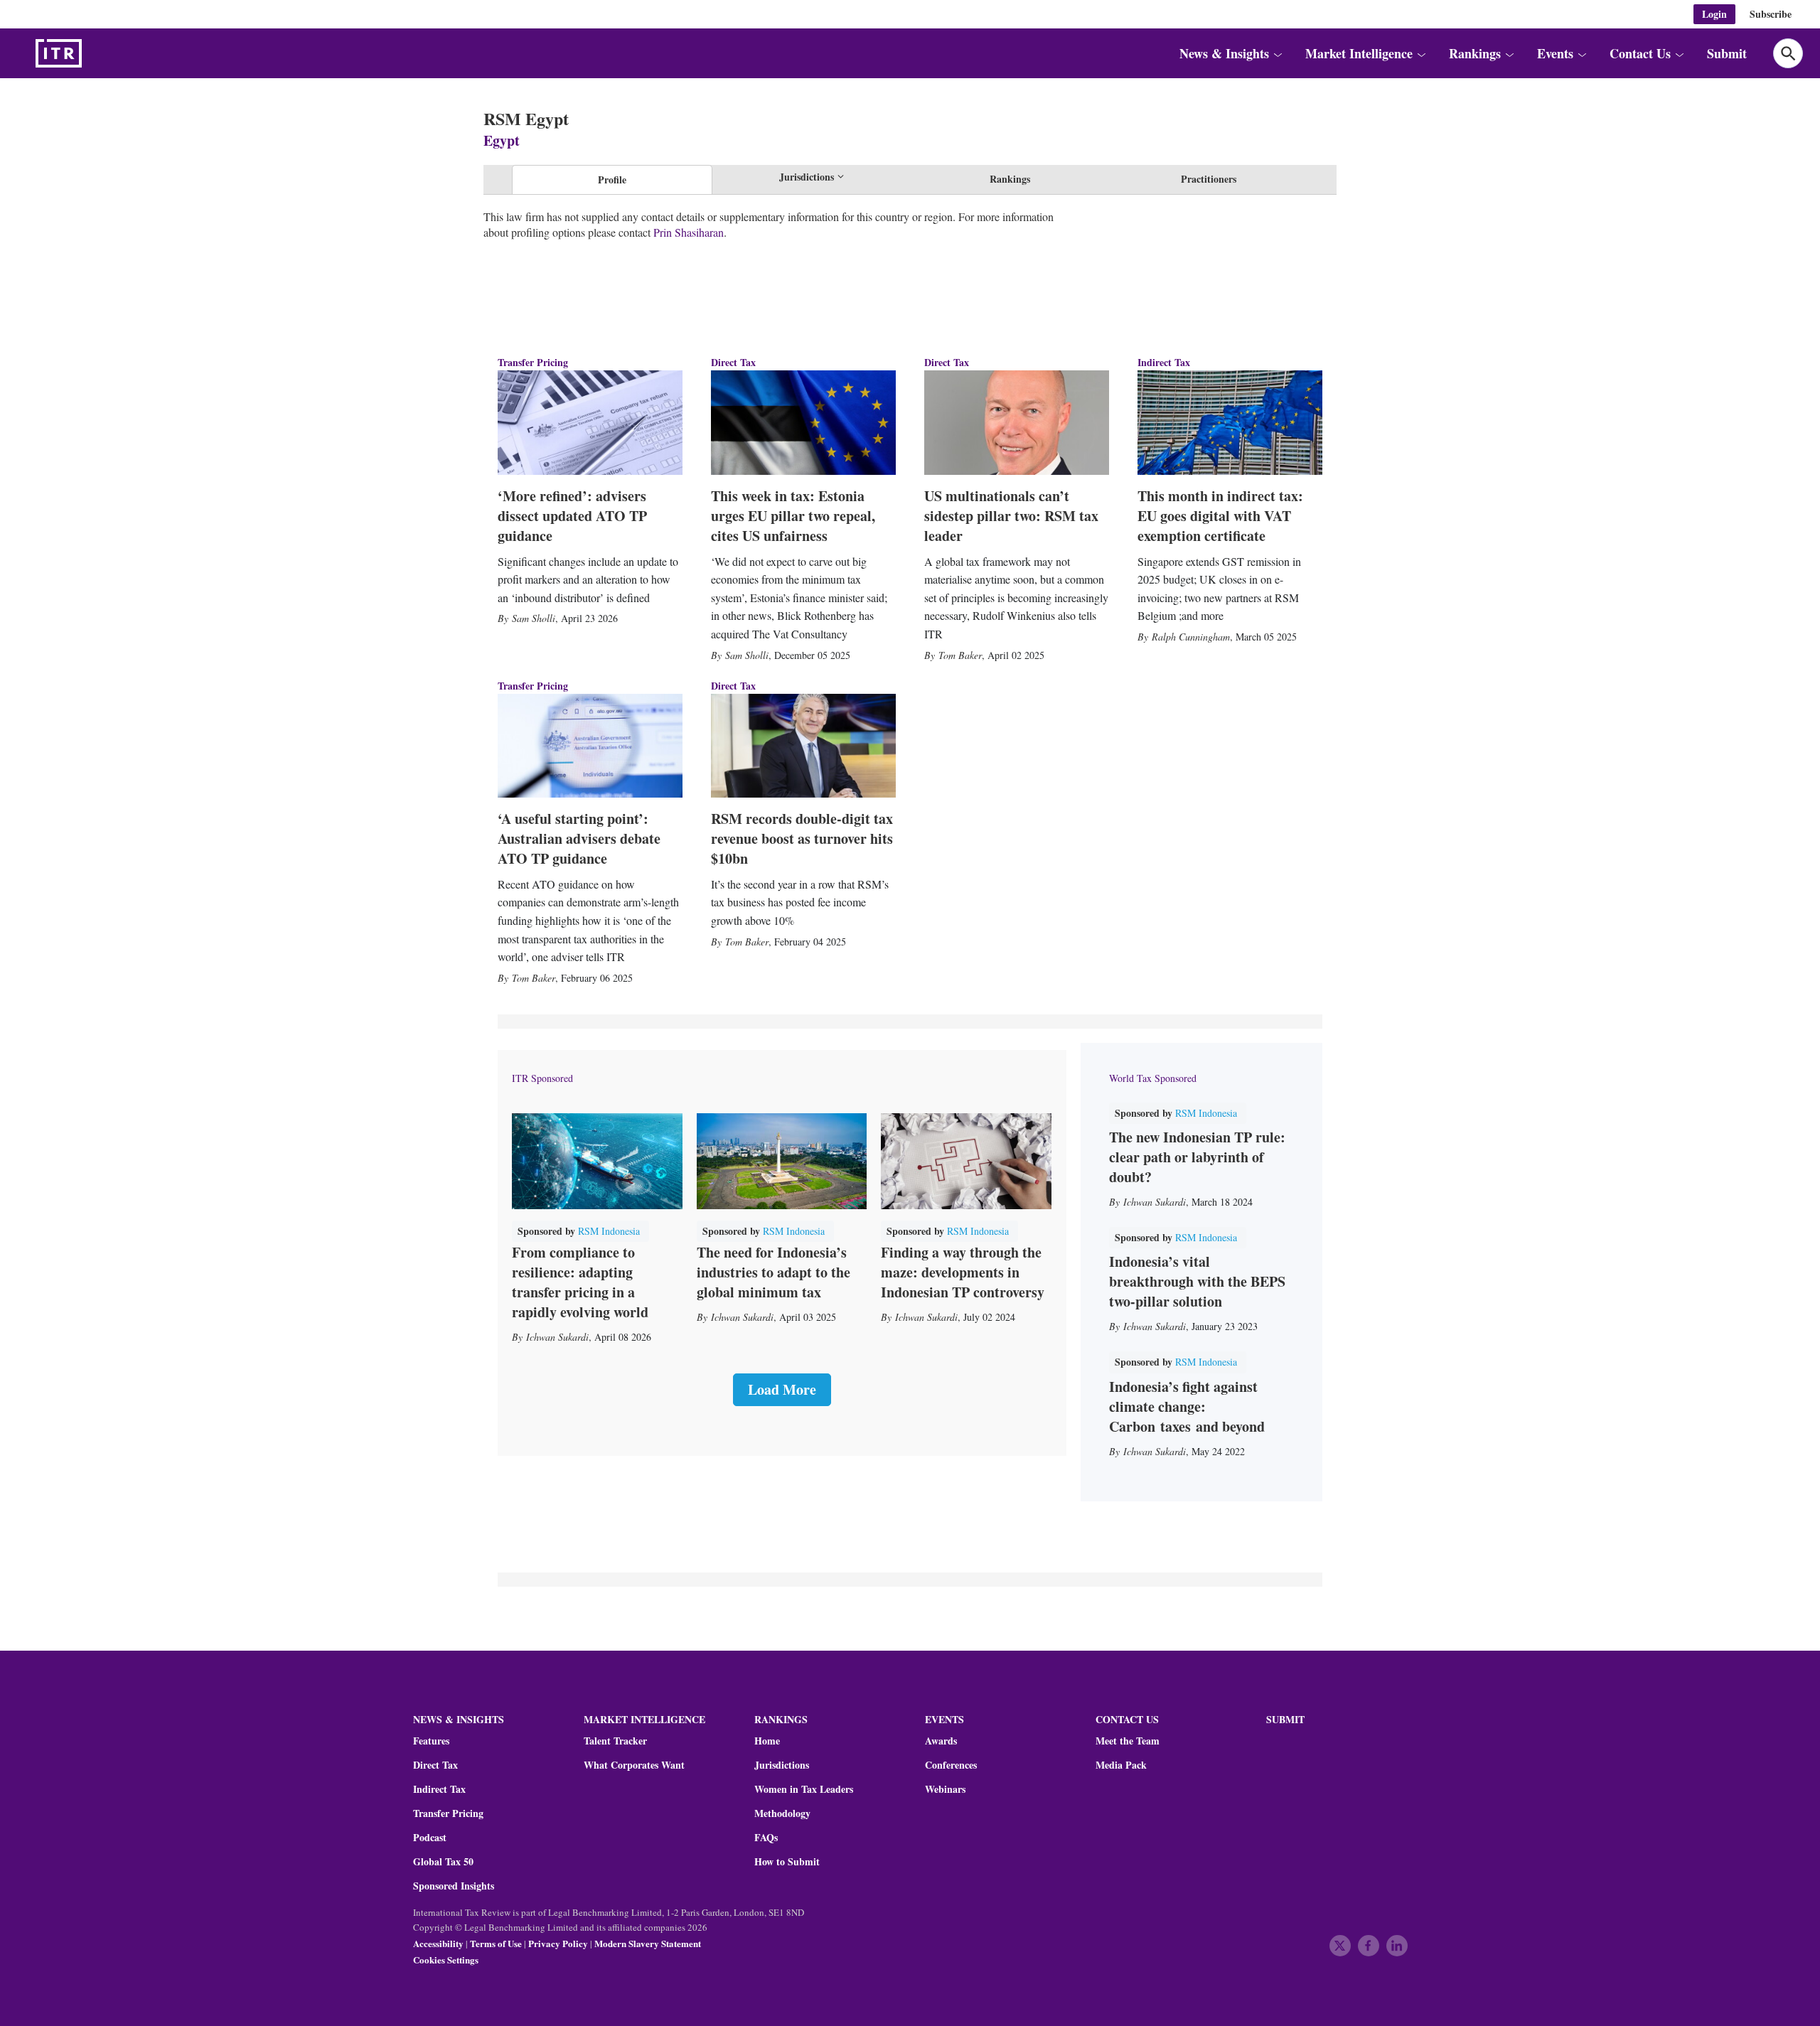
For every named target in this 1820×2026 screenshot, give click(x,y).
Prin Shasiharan (689, 232)
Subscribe (1771, 14)
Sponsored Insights (454, 1886)
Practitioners (1209, 179)
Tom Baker (960, 655)
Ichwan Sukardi (557, 1337)
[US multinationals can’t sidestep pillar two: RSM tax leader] (1017, 422)
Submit (1727, 53)
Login (1714, 14)
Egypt (502, 140)
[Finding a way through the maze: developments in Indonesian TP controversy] (966, 1161)
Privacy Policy (558, 1943)
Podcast (430, 1838)
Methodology (782, 1813)
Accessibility (438, 1943)
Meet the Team (1128, 1741)
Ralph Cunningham (1191, 637)
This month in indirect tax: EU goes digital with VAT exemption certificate (1220, 516)
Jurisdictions (782, 1765)
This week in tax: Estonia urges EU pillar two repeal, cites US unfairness (793, 516)
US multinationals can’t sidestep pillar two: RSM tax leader (1011, 516)
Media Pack (1121, 1765)
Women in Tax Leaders (804, 1789)
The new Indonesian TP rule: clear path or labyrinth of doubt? (1197, 1157)
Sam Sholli (534, 618)
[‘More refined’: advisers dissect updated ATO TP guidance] (590, 422)
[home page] (92, 53)
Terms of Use (496, 1943)
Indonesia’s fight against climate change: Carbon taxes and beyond (1187, 1406)
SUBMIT (1285, 1719)
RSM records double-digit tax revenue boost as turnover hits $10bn (802, 838)
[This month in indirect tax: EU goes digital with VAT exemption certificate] (1230, 422)
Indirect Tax (1164, 362)
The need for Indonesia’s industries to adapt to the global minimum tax (773, 1272)
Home (767, 1741)
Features (431, 1741)
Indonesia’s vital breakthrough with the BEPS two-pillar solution (1197, 1281)
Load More (782, 1389)
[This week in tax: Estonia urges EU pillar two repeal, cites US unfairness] (803, 422)
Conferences (951, 1765)
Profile (612, 179)
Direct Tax (733, 362)
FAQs (766, 1838)
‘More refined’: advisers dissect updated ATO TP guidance (572, 516)
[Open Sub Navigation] (1278, 53)
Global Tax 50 (443, 1862)
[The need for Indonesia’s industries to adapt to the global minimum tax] (782, 1161)
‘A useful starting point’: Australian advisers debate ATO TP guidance (579, 838)
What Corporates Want (634, 1765)
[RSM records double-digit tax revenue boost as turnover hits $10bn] (803, 746)
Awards (941, 1741)
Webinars (945, 1789)
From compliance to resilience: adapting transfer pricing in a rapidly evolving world (580, 1282)
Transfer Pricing (533, 362)
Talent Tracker (615, 1741)
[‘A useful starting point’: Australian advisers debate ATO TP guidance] (590, 746)
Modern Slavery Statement (648, 1943)
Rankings (1010, 179)
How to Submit (787, 1862)
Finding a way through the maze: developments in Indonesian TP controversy (963, 1272)
